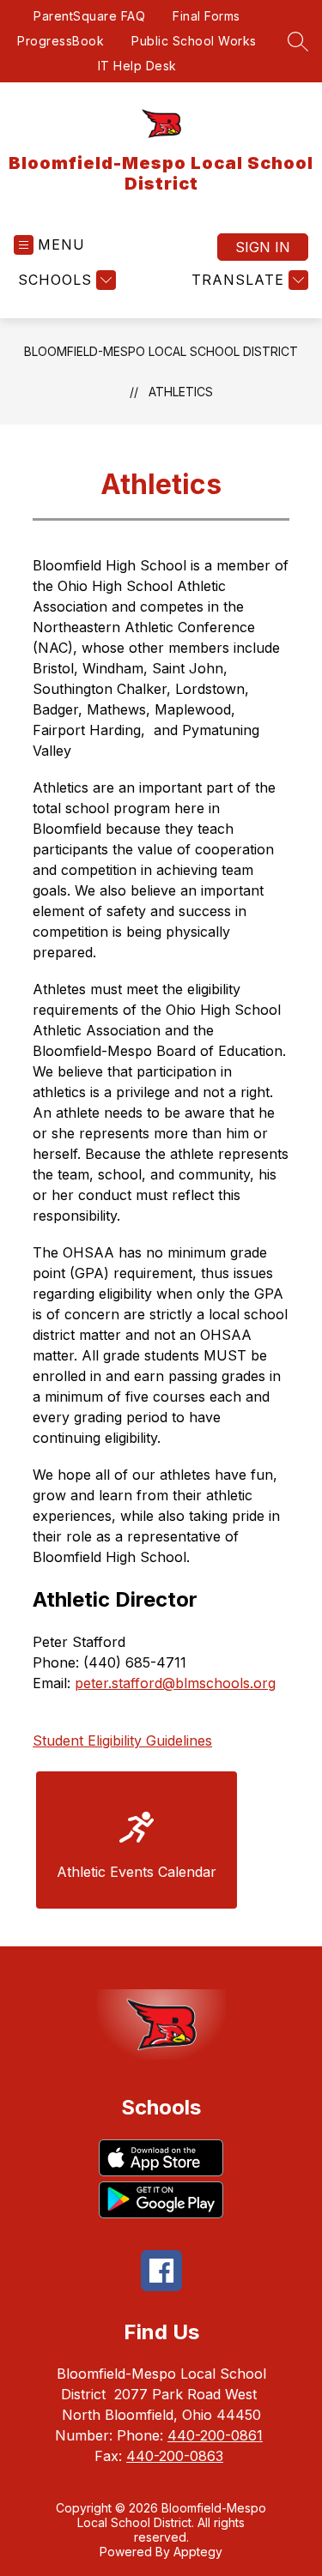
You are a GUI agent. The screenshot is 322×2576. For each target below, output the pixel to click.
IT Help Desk (137, 66)
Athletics (181, 392)
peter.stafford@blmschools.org (175, 1683)
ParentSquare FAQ (89, 16)
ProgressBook (61, 41)
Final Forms (207, 16)
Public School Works (194, 41)
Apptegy (198, 2552)
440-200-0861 (215, 2435)
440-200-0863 (175, 2456)
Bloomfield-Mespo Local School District (161, 351)
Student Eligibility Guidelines (122, 1740)
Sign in (263, 247)
